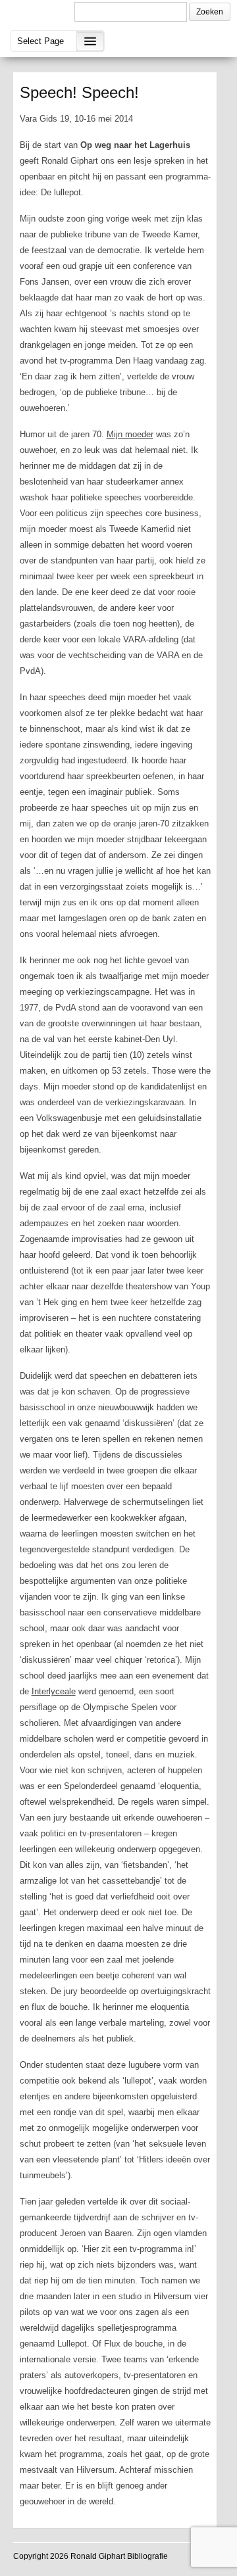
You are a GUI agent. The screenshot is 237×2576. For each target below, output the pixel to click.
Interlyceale (54, 1691)
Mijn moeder (130, 434)
